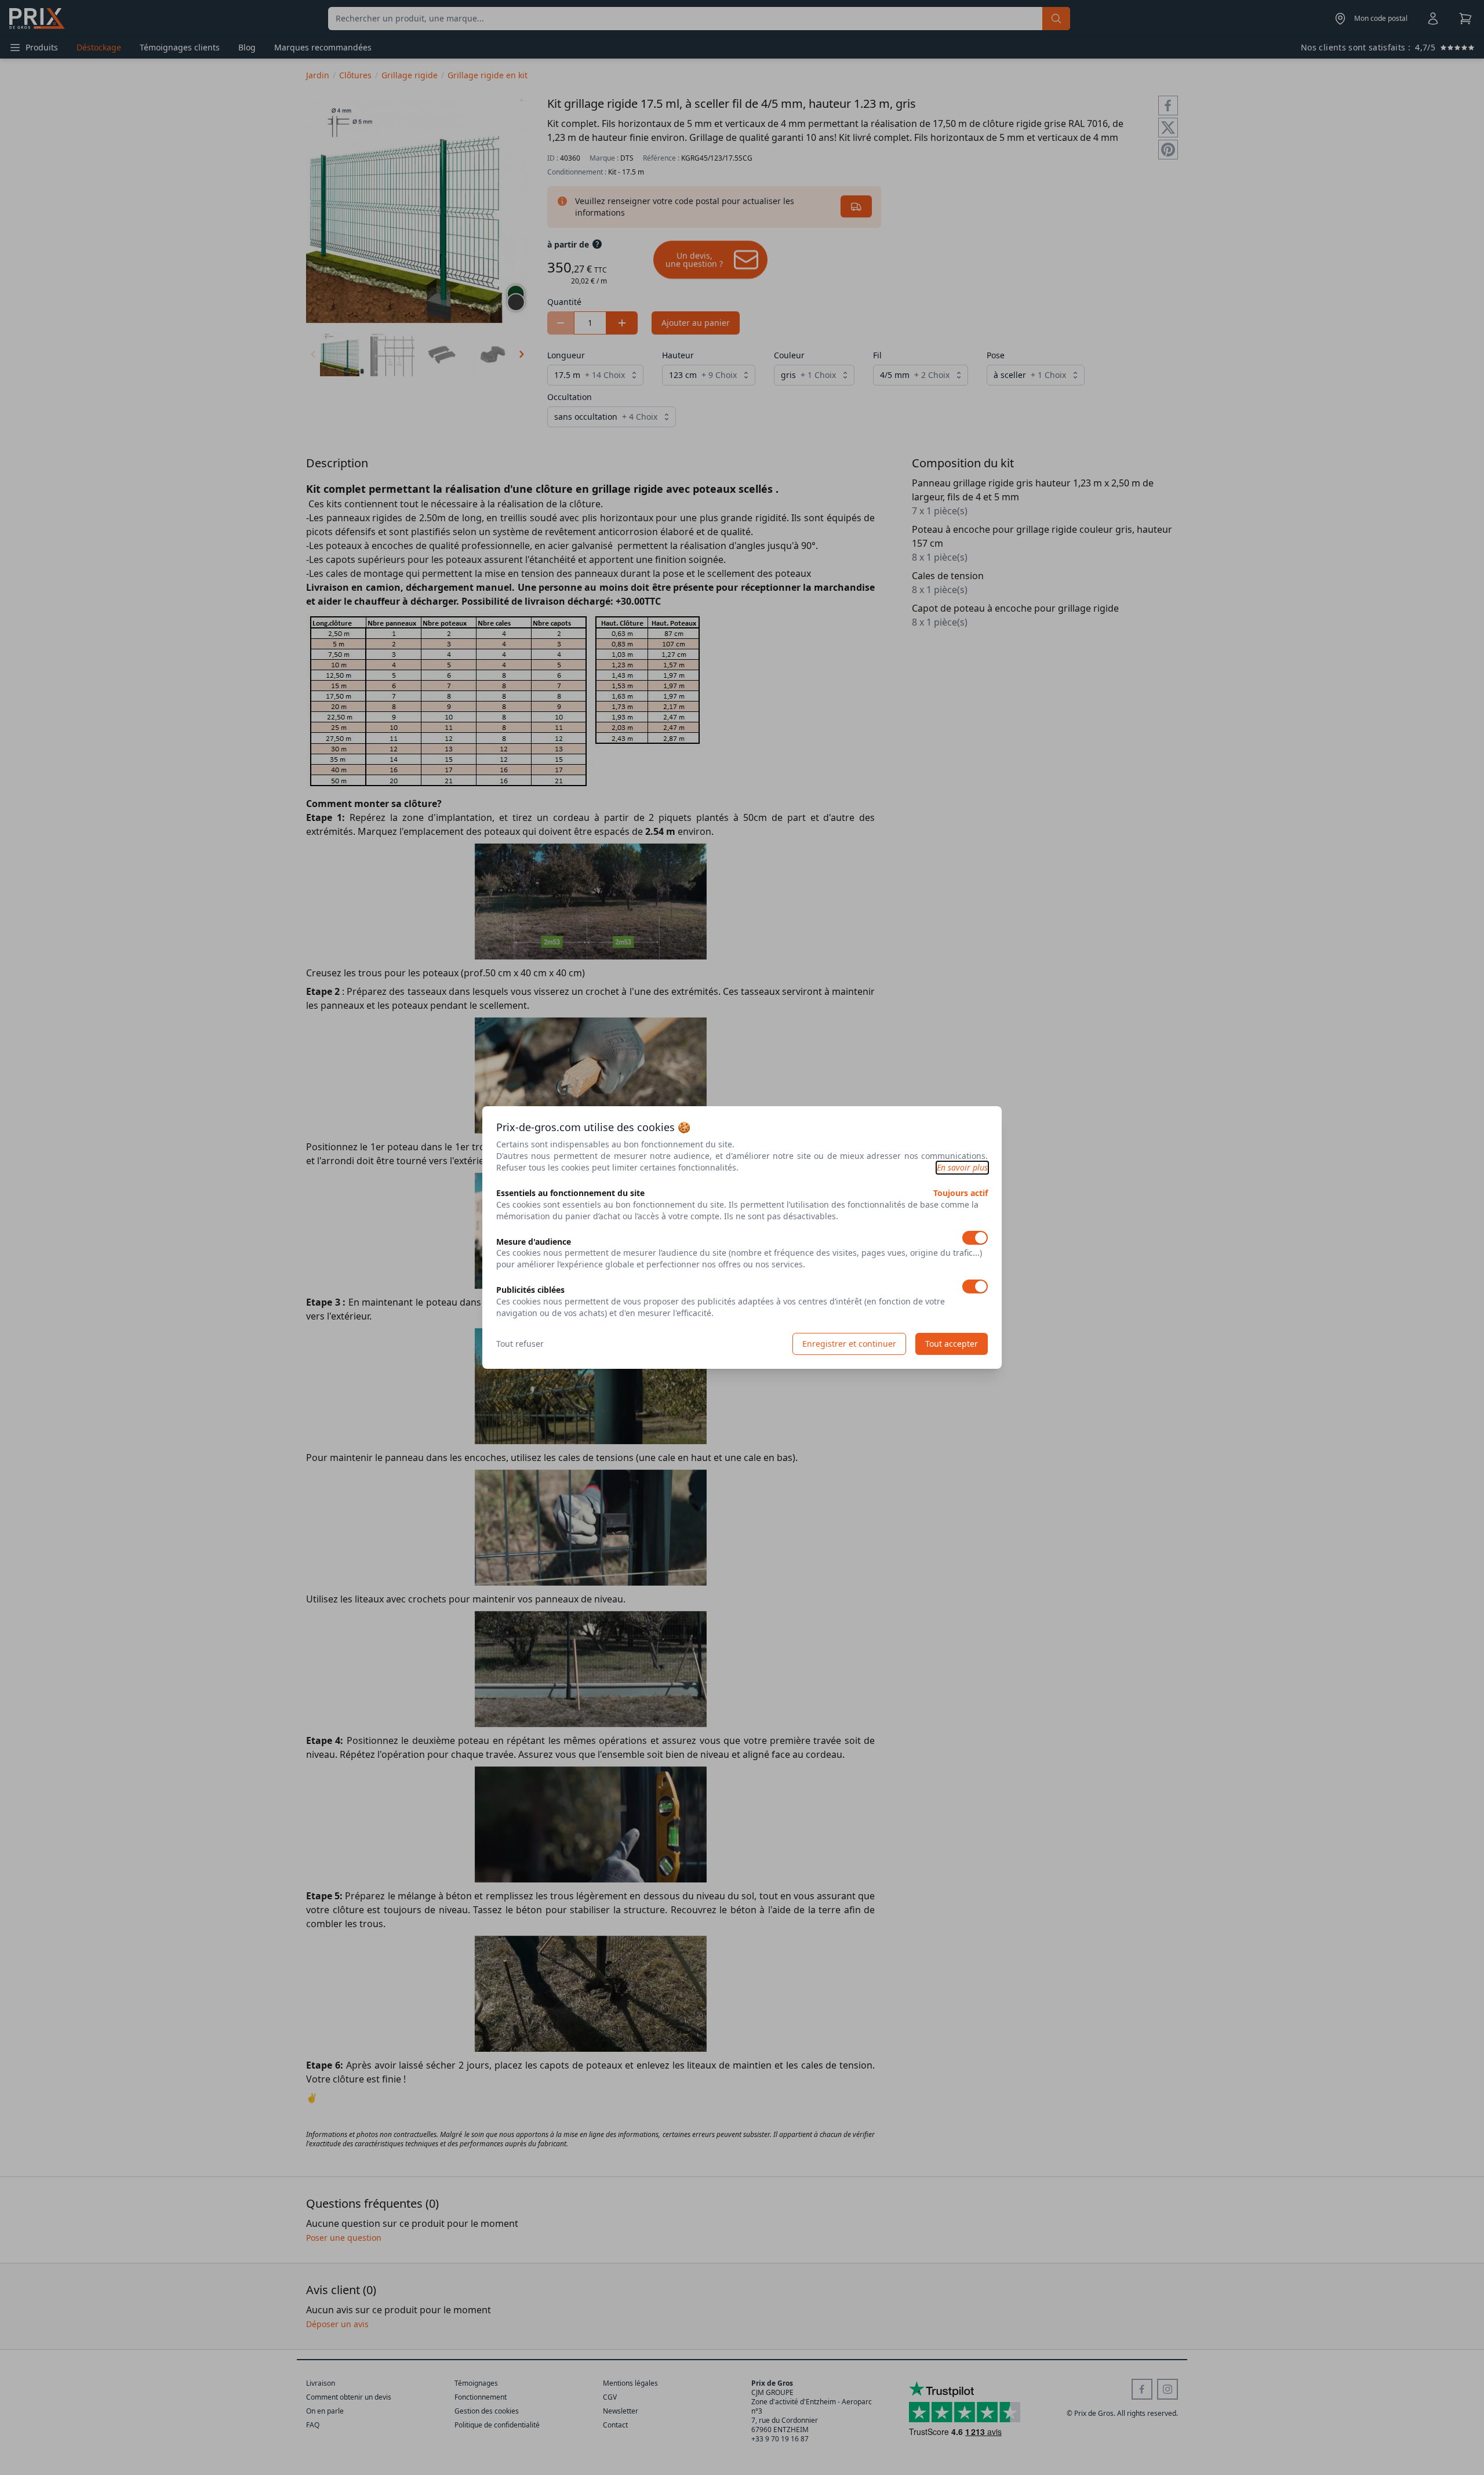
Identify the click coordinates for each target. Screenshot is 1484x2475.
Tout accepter (952, 1344)
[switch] (975, 1238)
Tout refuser (520, 1344)
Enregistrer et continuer (849, 1344)
